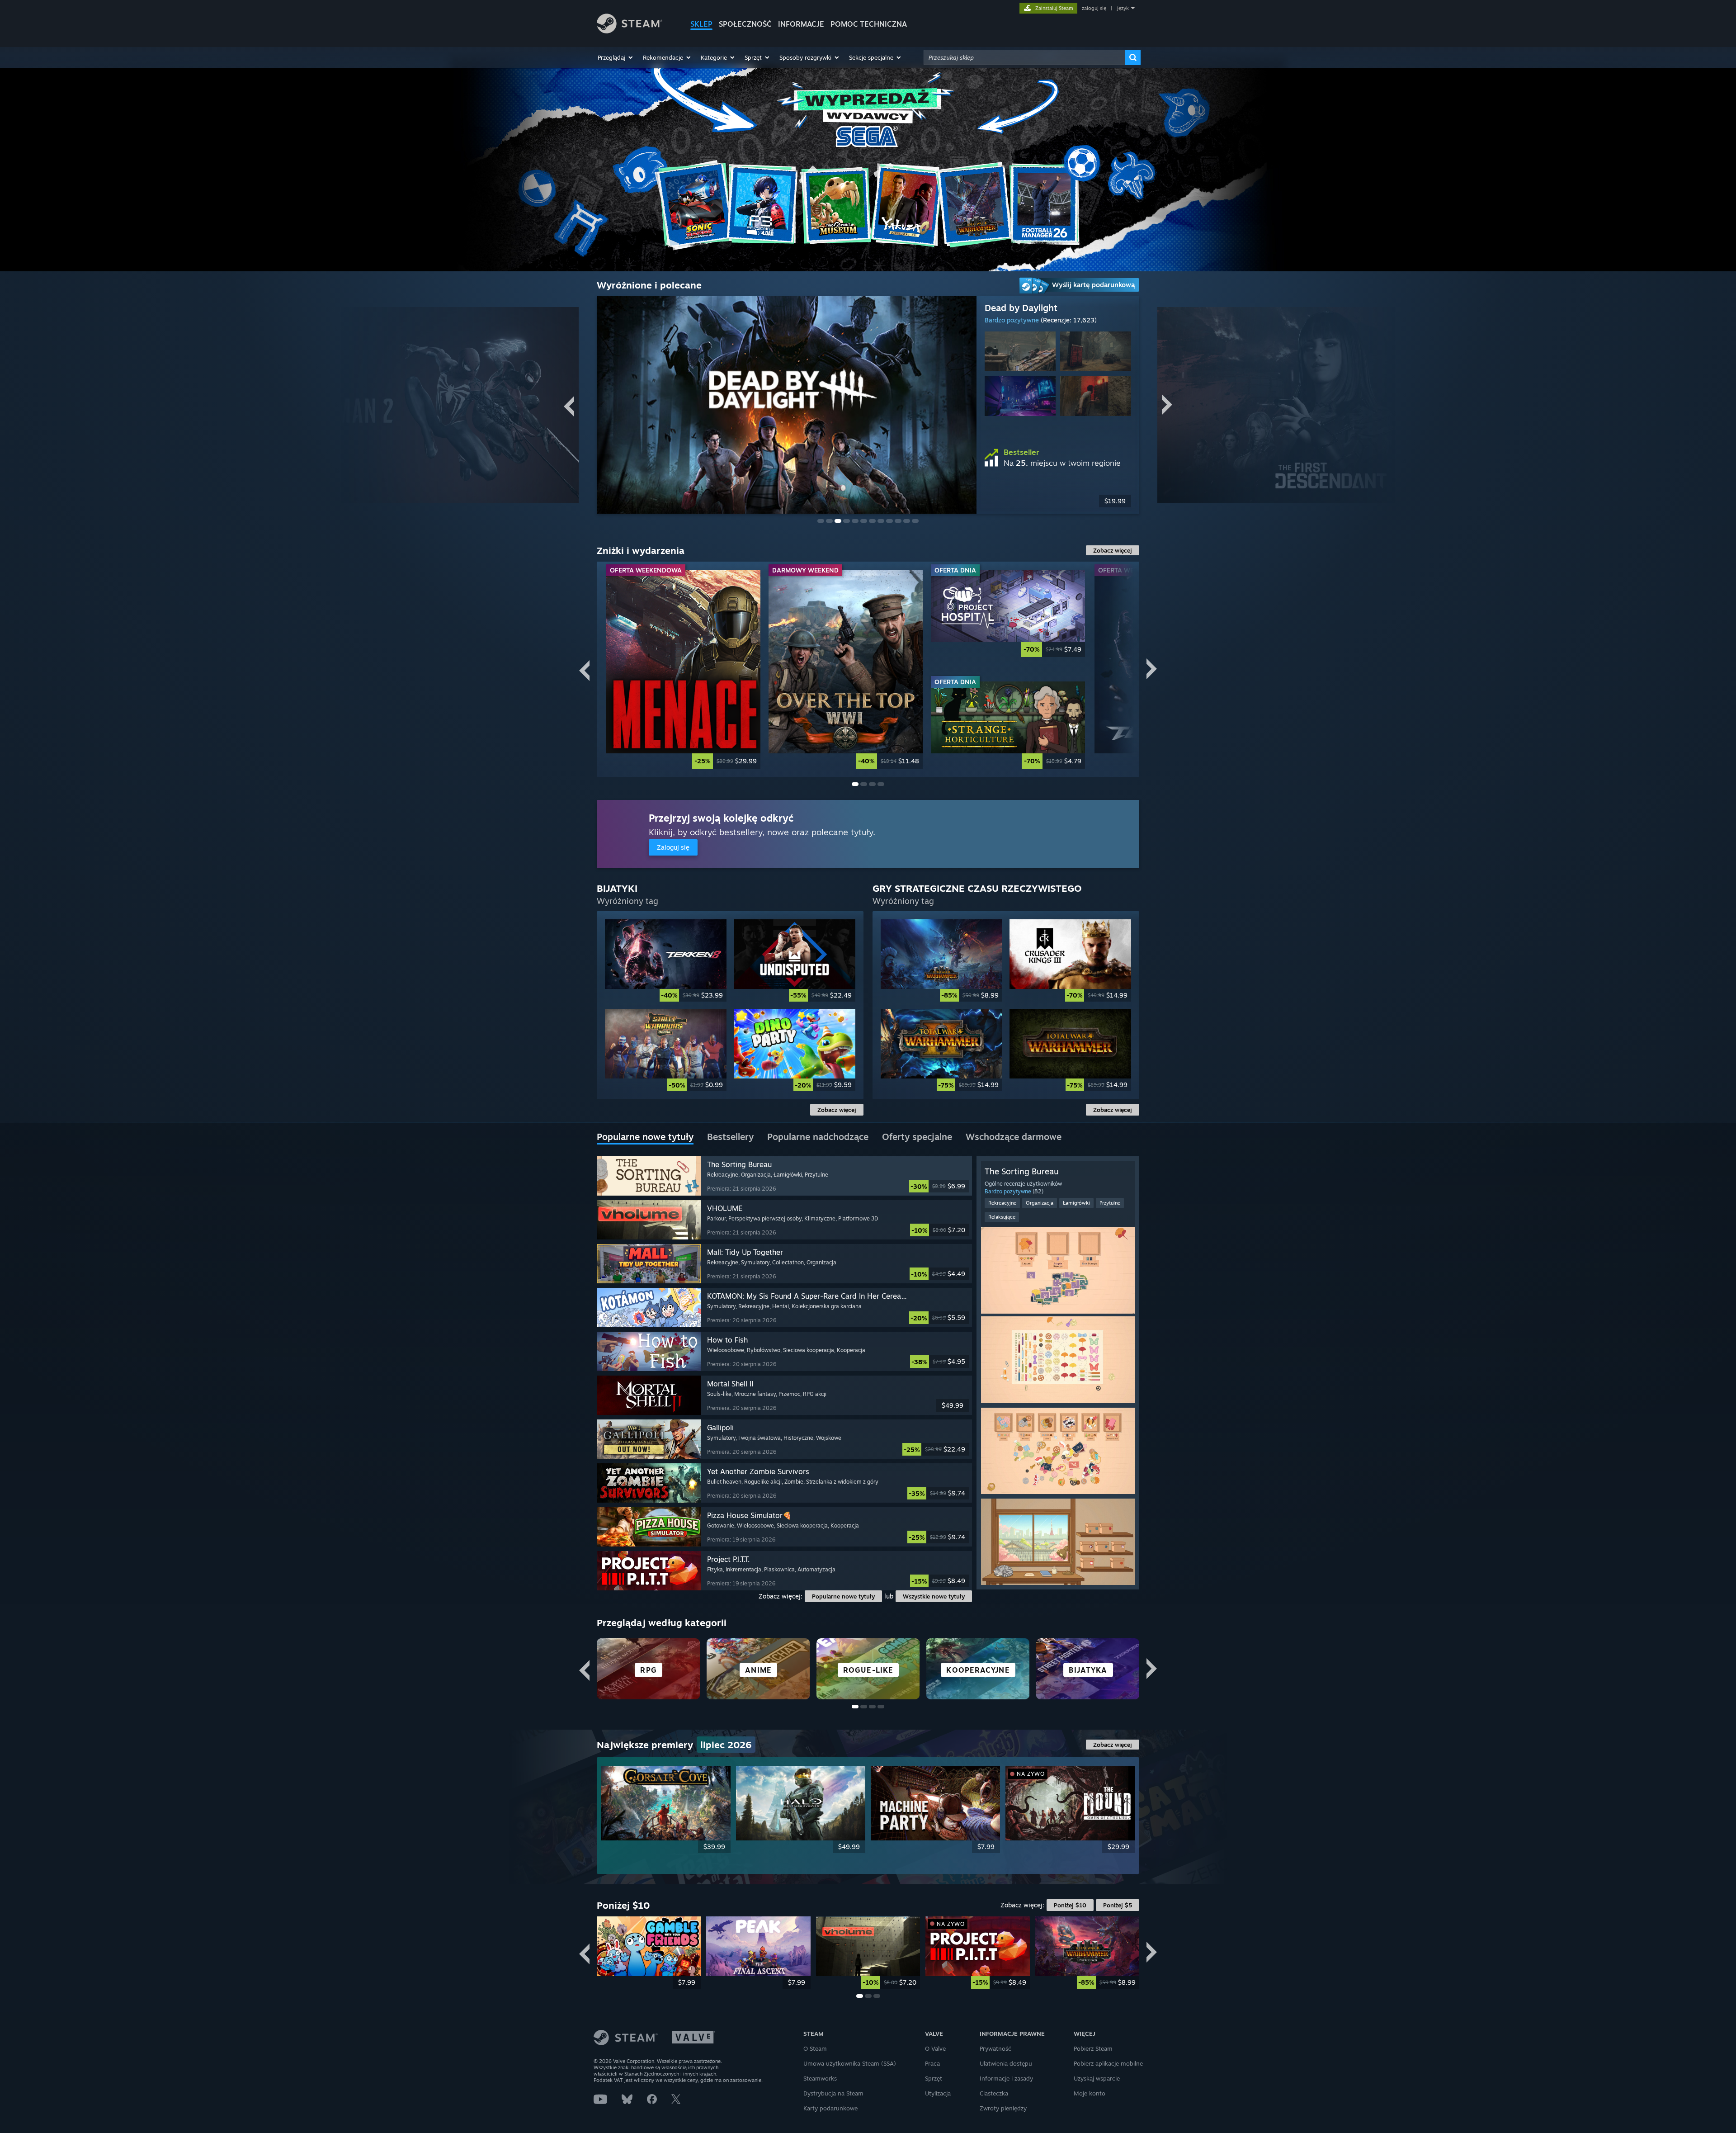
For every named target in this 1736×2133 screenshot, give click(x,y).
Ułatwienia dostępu (1006, 2063)
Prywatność (995, 2048)
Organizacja (1040, 1203)
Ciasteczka (994, 2093)
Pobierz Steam (1093, 2048)
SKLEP (701, 24)
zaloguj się (1094, 8)
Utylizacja (938, 2093)
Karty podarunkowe (830, 2108)
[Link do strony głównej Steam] (630, 31)
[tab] (645, 1137)
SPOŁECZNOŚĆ (745, 24)
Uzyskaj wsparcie (1097, 2078)
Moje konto (1090, 2093)
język (1123, 8)
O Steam (815, 2048)
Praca (932, 2063)
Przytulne (1110, 1203)
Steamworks (820, 2078)
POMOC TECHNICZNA (869, 24)
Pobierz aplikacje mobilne (1108, 2063)
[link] (683, 669)
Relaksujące (1002, 1217)
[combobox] (1024, 57)
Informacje (801, 24)
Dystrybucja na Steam (833, 2093)
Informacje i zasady (1006, 2078)
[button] (616, 57)
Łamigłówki (1076, 1203)
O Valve (935, 2048)
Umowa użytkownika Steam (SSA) (850, 2063)
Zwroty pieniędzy (1003, 2108)
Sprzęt (934, 2078)
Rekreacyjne (1002, 1203)
